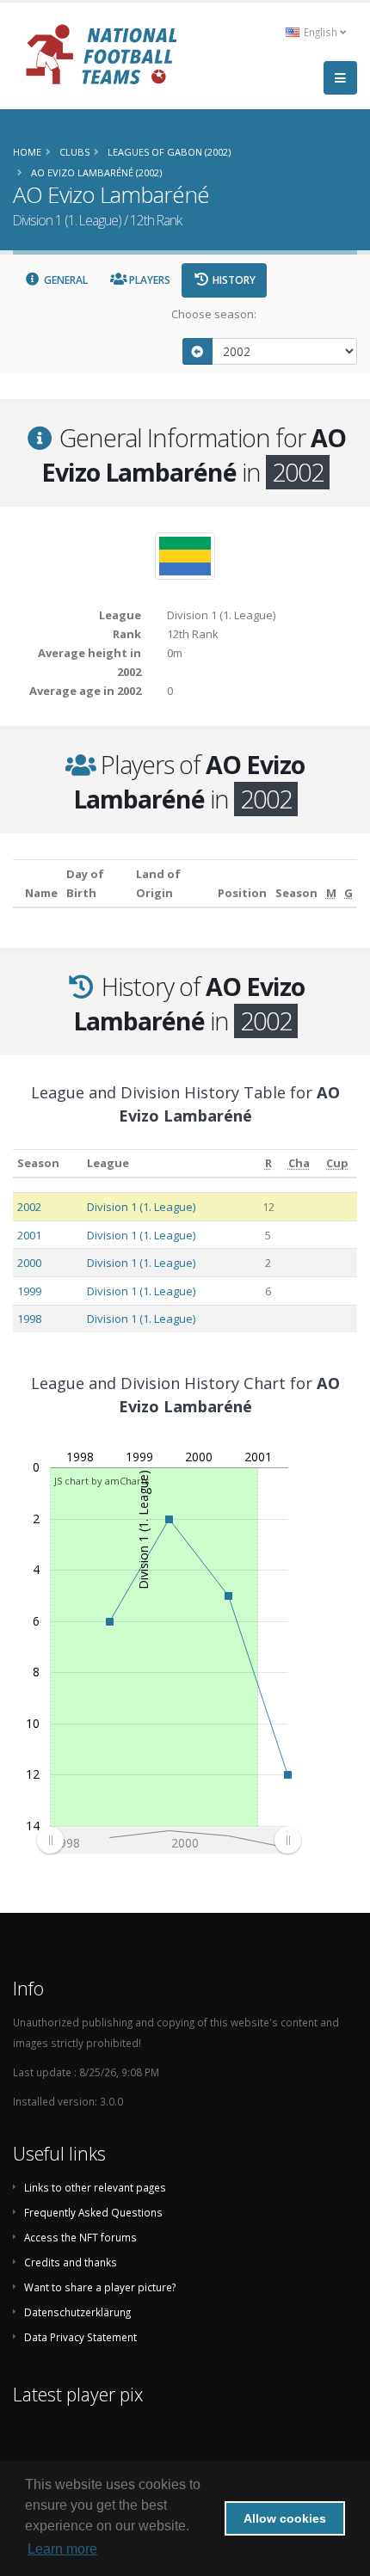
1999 (29, 1291)
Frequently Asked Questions (93, 2212)
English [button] (321, 32)
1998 (29, 1319)
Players (148, 280)
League (108, 1163)
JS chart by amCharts (102, 1481)
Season (38, 1163)
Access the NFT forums (80, 2237)
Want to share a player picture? (100, 2287)
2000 (29, 1263)
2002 (29, 1207)
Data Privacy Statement (80, 2337)
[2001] (198, 351)
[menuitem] (169, 1841)
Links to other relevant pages (95, 2187)
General (65, 280)
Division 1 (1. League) (141, 1207)
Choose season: (214, 314)
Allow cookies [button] (285, 2518)
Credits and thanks (71, 2262)
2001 (29, 1235)
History (233, 280)
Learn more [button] (62, 2549)
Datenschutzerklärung (77, 2312)
